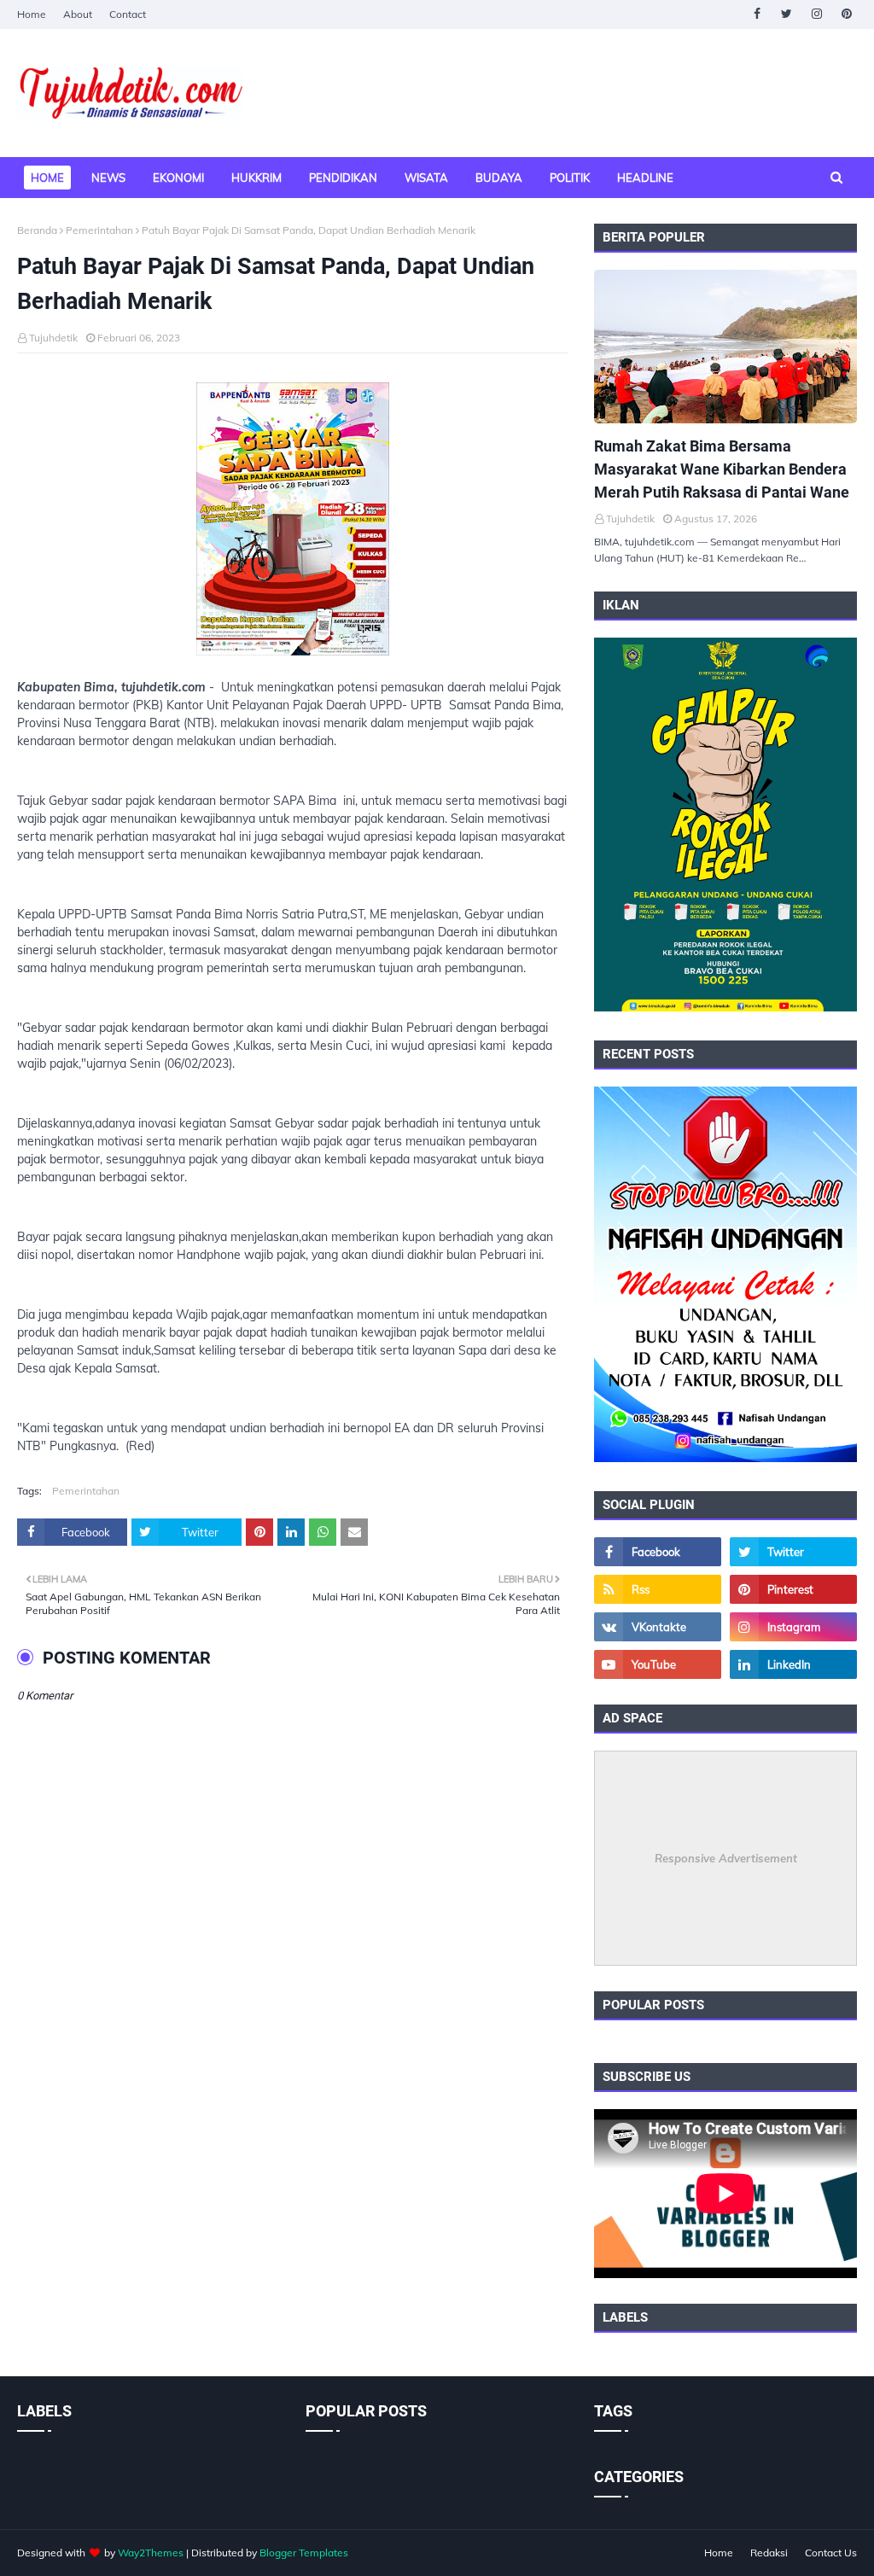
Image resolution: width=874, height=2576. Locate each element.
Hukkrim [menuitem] (256, 178)
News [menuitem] (108, 178)
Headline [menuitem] (645, 178)
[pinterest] (846, 14)
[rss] (658, 1589)
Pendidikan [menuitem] (343, 178)
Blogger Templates (304, 2553)
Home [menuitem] (47, 178)
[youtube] (658, 1664)
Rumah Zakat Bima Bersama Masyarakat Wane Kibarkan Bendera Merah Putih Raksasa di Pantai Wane (722, 469)
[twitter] (787, 14)
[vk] (658, 1627)
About (78, 14)
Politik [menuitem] (570, 178)
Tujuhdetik (53, 338)
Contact (128, 14)
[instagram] (816, 14)
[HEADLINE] (725, 347)
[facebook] (757, 14)
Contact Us (831, 2553)
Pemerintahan (99, 230)
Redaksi (769, 2553)
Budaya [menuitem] (499, 178)
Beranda (37, 230)
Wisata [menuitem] (426, 178)
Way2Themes (151, 2553)
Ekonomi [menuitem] (178, 178)
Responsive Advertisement (726, 1858)
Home (32, 14)
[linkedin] (793, 1664)
